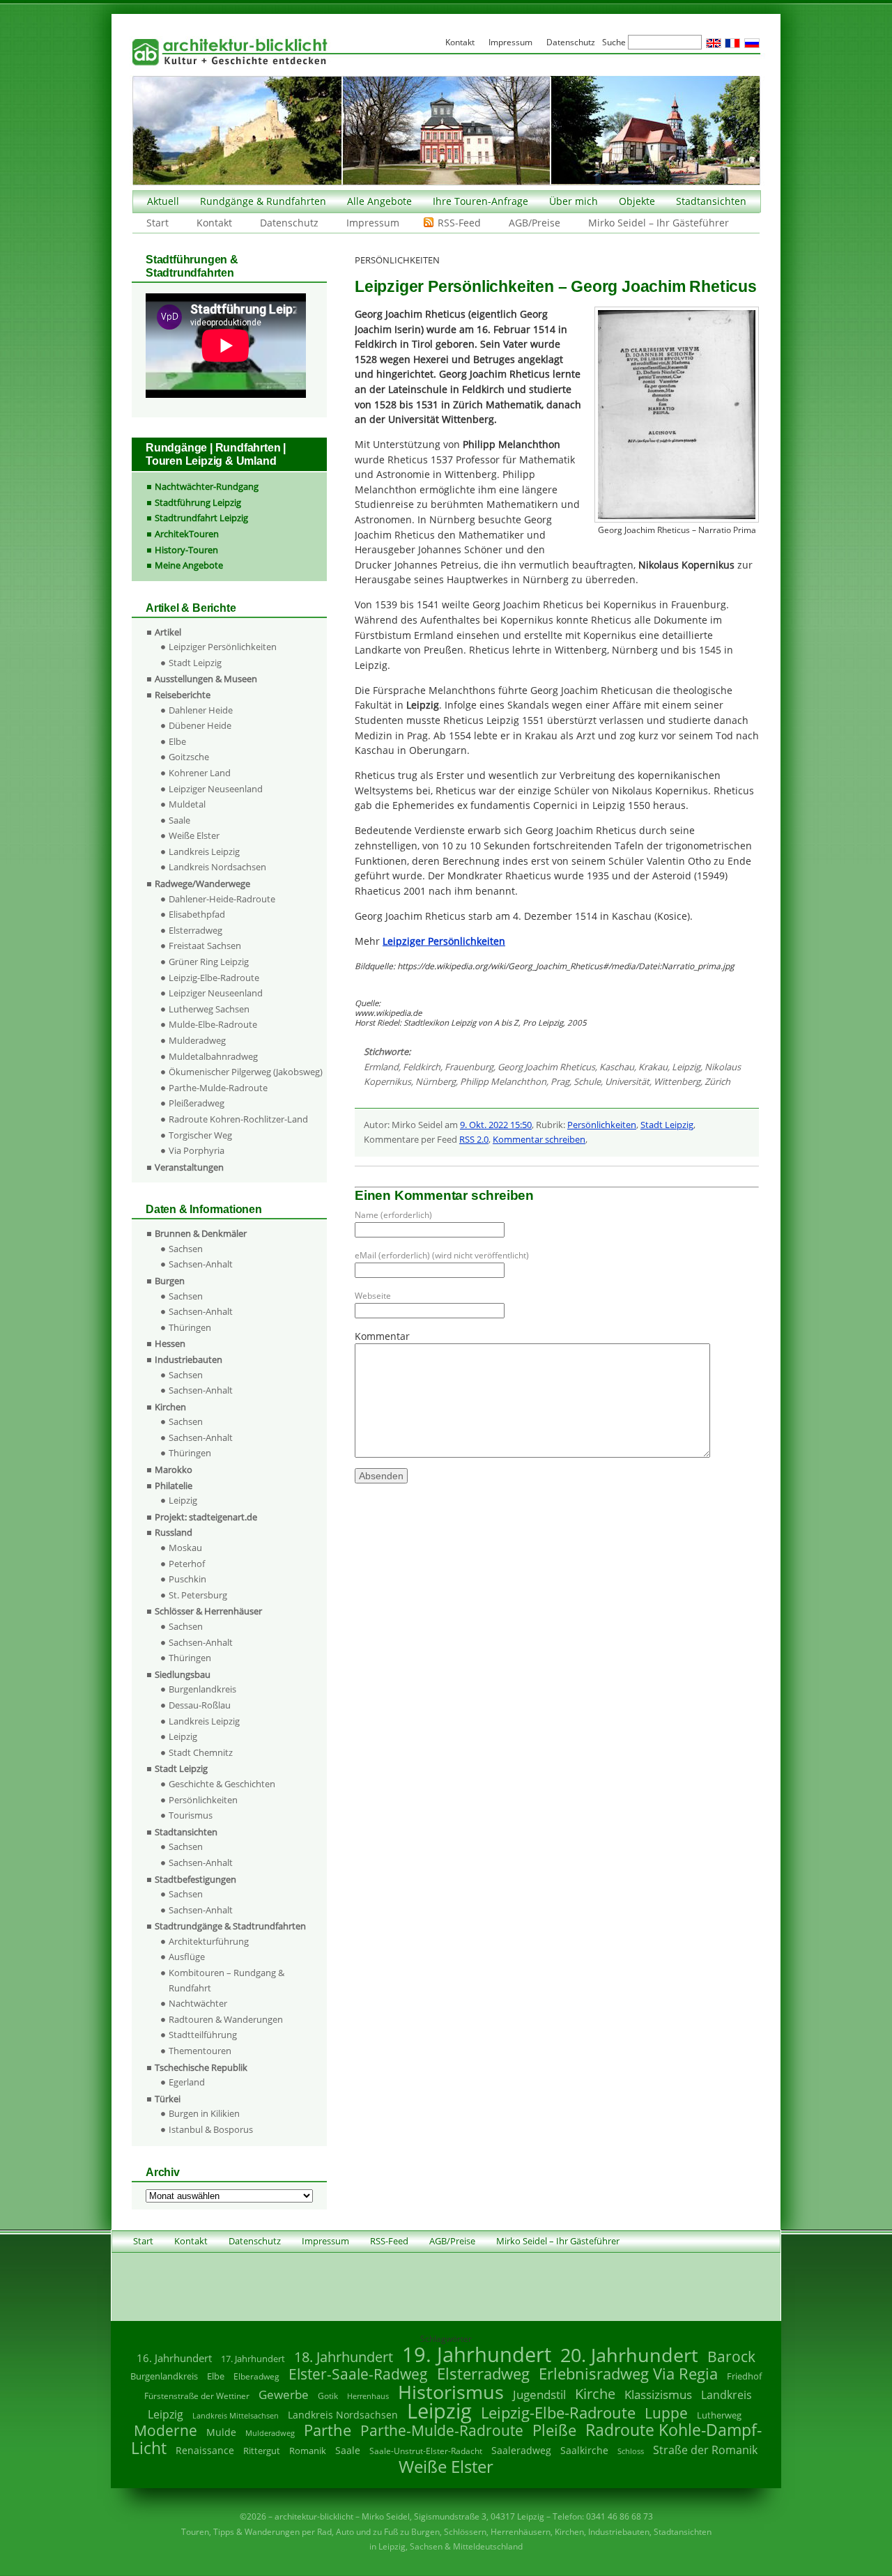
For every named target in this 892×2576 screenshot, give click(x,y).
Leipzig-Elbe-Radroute (214, 978)
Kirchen (170, 1407)
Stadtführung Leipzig (198, 502)
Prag (560, 1081)
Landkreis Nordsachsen (217, 867)
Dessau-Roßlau (200, 1705)
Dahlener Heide (201, 710)
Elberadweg (256, 2376)
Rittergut (262, 2451)
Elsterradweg (195, 930)
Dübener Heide (200, 725)
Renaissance (205, 2450)
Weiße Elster (194, 835)
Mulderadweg (197, 1040)
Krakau (653, 1067)
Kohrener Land (200, 773)
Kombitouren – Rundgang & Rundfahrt (226, 1980)
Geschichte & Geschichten (222, 1784)
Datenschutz (289, 223)
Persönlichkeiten (602, 1125)
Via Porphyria (197, 1150)
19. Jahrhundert (477, 2354)
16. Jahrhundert (174, 2358)
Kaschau (617, 1067)
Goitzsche (189, 757)
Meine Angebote (189, 565)
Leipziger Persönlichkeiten (223, 647)
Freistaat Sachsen (205, 946)
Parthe (328, 2430)
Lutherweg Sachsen (209, 1009)
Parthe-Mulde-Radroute (218, 1088)
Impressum (373, 223)
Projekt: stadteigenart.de (206, 1517)
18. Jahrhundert (344, 2357)
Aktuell (163, 201)
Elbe (177, 741)
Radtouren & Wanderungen (226, 2019)
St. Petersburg (198, 1595)
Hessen (170, 1343)
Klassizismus (658, 2394)
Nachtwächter (198, 2003)
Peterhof (187, 1564)
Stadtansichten (711, 201)
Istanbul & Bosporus (211, 2129)
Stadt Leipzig (667, 1125)
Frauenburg (469, 1067)
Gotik (328, 2396)
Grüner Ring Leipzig (209, 962)
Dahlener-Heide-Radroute (222, 899)
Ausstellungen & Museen (206, 679)
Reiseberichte (183, 695)
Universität (627, 1081)
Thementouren (200, 2051)
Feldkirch (422, 1067)
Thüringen (190, 1327)
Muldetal (187, 804)
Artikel (168, 632)
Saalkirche (584, 2450)
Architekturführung (209, 1941)
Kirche (595, 2393)
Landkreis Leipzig (204, 851)
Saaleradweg (521, 2450)
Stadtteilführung (203, 2035)
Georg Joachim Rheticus (546, 1067)
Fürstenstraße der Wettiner (197, 2396)
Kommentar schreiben (539, 1139)
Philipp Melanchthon (503, 1081)
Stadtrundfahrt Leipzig (201, 518)
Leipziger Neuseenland (216, 789)
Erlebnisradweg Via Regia (628, 2373)
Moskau (185, 1548)
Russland (174, 1532)
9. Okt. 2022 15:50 (496, 1125)
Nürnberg (436, 1081)
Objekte (637, 201)
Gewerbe (284, 2394)
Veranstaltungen (189, 1167)
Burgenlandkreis (202, 1689)
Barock (731, 2356)
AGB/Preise (535, 223)
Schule (587, 1081)
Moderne (166, 2430)
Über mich (574, 201)
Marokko (174, 1470)
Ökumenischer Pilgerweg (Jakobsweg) (246, 1072)
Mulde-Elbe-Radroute (213, 1024)
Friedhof (744, 2376)
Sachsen (186, 1249)
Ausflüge (187, 1957)
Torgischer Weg (200, 1135)
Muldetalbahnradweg (213, 1056)
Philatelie (174, 1486)
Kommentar (382, 1336)
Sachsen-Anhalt (201, 1264)
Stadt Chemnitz (201, 1752)
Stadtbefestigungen (195, 1879)
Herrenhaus (368, 2396)
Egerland (187, 2082)
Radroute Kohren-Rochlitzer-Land (238, 1119)
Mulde (221, 2432)
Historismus (451, 2392)
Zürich (717, 1081)
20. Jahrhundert (629, 2355)
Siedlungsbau (183, 1674)
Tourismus (191, 1815)
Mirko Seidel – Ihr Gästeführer (659, 223)
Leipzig (686, 1067)
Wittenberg (677, 1081)
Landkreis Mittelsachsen (236, 2415)
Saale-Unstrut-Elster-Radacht (426, 2451)
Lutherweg (719, 2415)
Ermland (381, 1067)
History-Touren (186, 550)
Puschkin (187, 1579)
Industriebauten (189, 1359)
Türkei (168, 2099)
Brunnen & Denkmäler (201, 1233)
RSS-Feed (459, 223)
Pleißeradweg (197, 1103)
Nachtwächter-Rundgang (207, 486)
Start (157, 223)
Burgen (170, 1281)
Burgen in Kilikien (204, 2113)
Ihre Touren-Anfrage (480, 201)
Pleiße (554, 2430)
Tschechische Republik (201, 2067)
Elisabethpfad (197, 914)
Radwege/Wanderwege (202, 884)
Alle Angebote (379, 201)
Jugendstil (539, 2394)
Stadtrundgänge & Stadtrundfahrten (230, 1926)
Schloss (631, 2451)
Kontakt (214, 223)
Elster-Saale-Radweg (358, 2374)
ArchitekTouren (187, 534)
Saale (179, 820)
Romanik (308, 2451)
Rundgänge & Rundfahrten (263, 201)
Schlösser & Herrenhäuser (208, 1611)
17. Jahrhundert (253, 2359)
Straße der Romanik (705, 2450)
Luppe (666, 2413)
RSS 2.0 (474, 1139)
